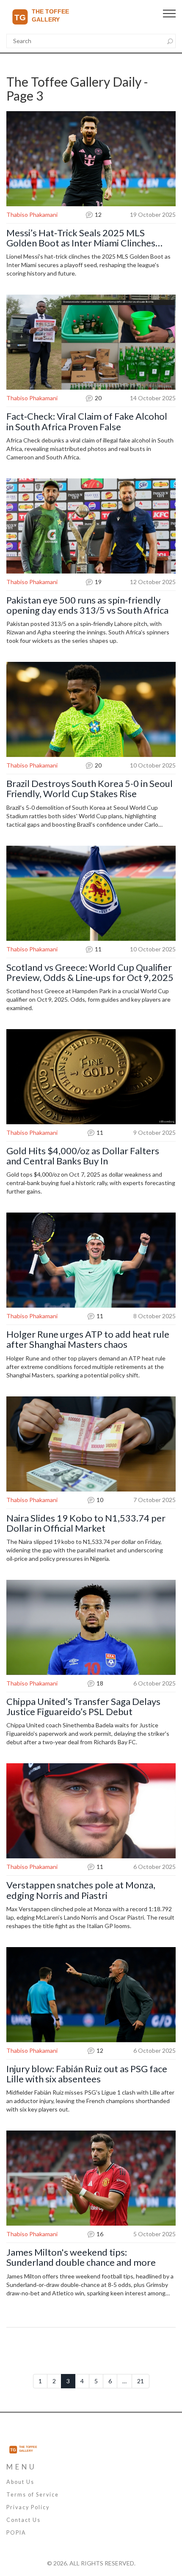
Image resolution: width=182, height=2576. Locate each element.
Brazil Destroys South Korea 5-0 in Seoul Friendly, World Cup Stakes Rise (90, 789)
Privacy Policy (28, 2507)
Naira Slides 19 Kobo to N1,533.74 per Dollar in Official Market (86, 1523)
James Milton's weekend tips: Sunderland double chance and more (81, 2257)
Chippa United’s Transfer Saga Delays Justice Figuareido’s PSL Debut (83, 1707)
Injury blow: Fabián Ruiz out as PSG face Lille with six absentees (87, 2074)
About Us (20, 2482)
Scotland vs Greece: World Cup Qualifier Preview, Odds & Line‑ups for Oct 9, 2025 (90, 972)
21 (141, 2381)
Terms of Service (33, 2495)
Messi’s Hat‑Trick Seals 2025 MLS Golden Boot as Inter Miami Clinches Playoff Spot (81, 238)
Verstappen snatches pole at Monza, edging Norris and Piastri (81, 1890)
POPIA (16, 2533)
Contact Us (23, 2520)
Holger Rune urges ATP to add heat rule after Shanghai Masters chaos (88, 1339)
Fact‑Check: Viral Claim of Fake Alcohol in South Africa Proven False (87, 421)
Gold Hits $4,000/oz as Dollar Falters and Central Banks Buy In (83, 1156)
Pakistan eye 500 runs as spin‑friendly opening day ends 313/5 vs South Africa (87, 605)
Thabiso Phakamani (32, 214)
